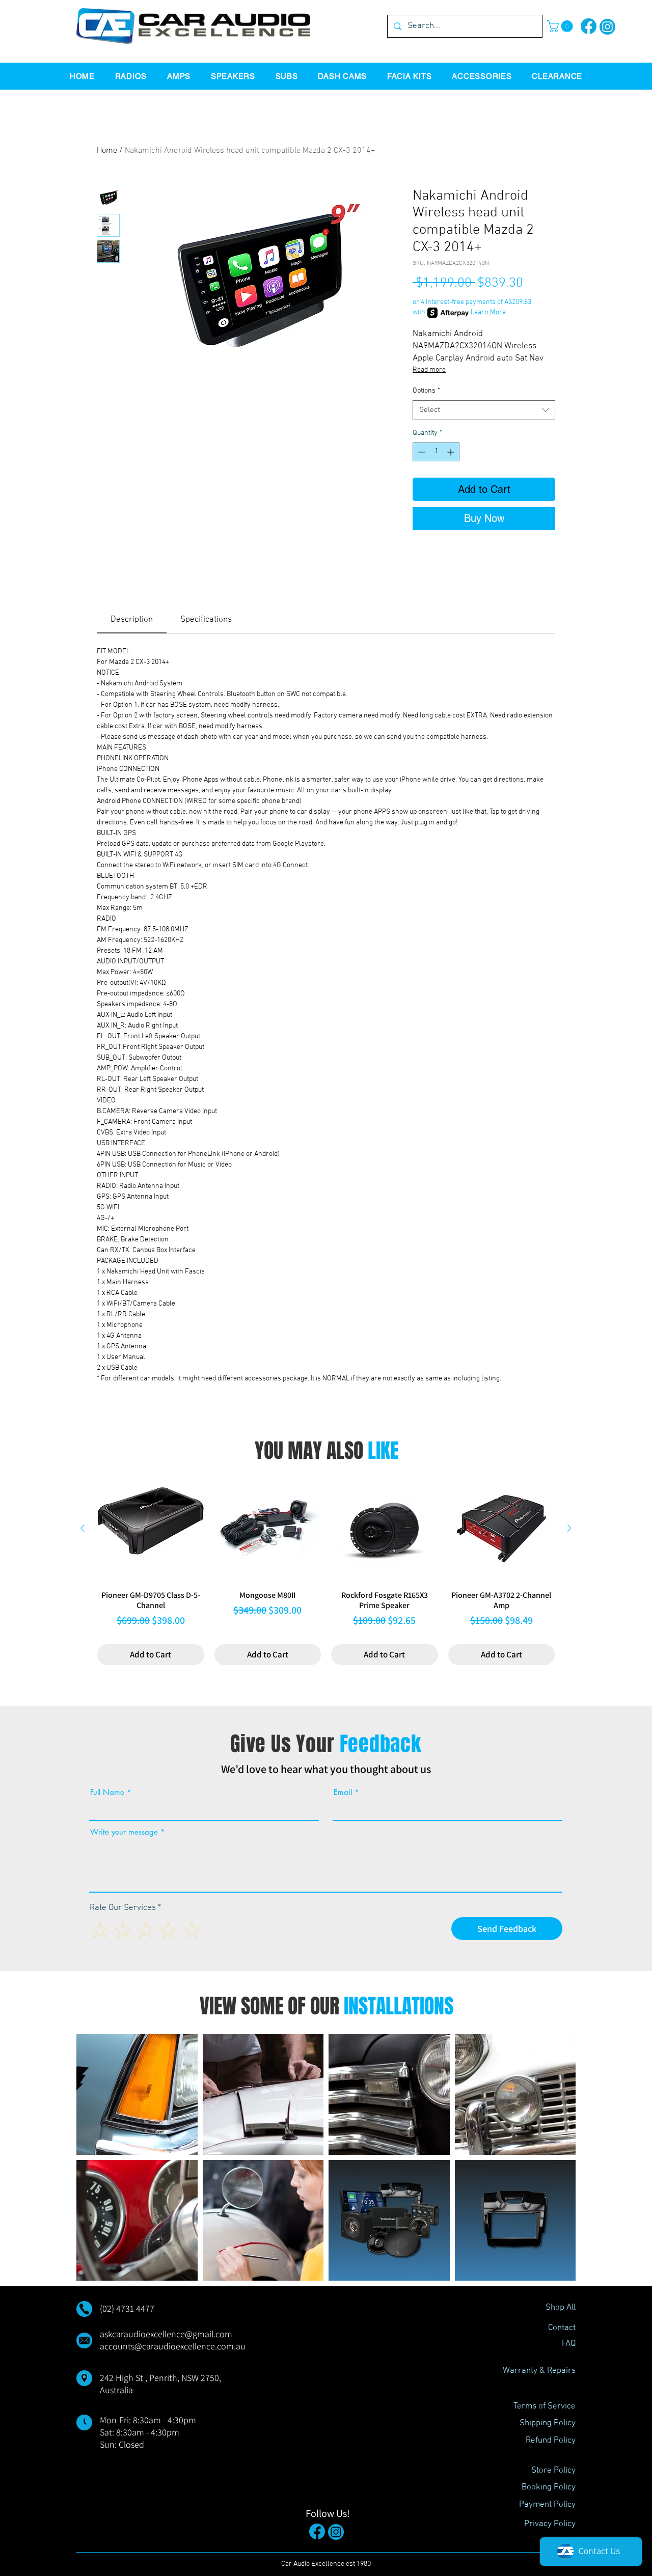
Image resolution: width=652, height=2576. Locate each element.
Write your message (124, 1832)
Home (107, 151)
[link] (132, 620)
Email (343, 1792)
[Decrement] (420, 452)
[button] (561, 26)
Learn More (488, 312)
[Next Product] (569, 1528)
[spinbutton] (436, 452)
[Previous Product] (83, 1528)
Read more (429, 370)
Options (426, 391)
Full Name (107, 1792)
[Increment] (452, 452)
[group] (326, 1570)
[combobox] (484, 410)
